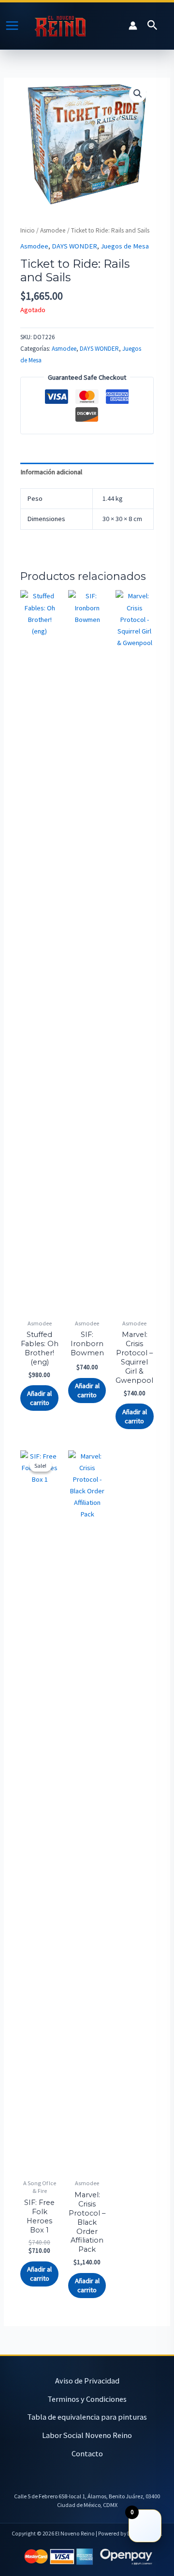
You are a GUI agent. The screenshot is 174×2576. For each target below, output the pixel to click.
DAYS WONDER (74, 246)
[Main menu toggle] (12, 26)
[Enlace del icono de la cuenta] (133, 26)
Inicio (28, 230)
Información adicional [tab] (51, 472)
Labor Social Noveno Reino (87, 2435)
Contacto (87, 2453)
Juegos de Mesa (125, 246)
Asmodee (53, 230)
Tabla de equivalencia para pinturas (87, 2417)
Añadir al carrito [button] (39, 1398)
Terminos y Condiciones (87, 2399)
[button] (152, 26)
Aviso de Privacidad (87, 2381)
